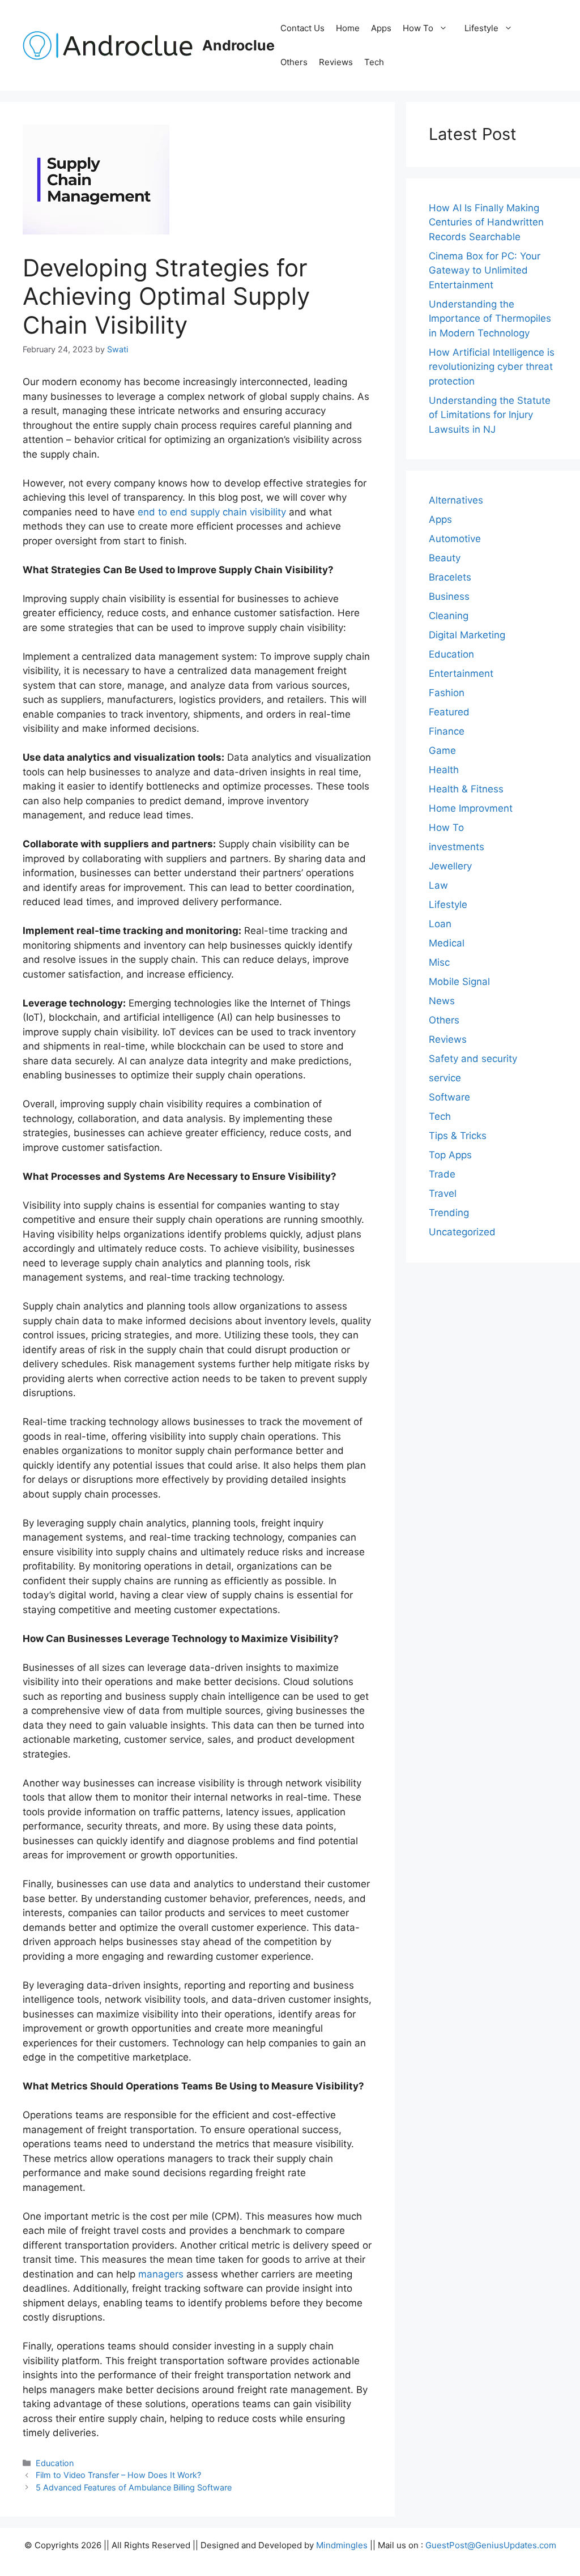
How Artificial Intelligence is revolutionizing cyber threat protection (492, 367)
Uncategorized (462, 1232)
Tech (374, 62)
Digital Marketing (467, 635)
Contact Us (302, 28)
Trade (442, 1174)
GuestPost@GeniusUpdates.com (491, 2545)
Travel (443, 1193)
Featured (449, 712)
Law (438, 885)
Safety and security (473, 1059)
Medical (447, 943)
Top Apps (450, 1155)
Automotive (455, 539)
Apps (381, 28)
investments (457, 847)
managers (159, 2274)
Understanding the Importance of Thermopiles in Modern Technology (490, 319)
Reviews (336, 62)
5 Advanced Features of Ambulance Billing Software (134, 2487)
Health (444, 770)
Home (348, 28)
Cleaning (449, 616)
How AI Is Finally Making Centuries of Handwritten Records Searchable (486, 222)
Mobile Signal (459, 982)
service (445, 1078)
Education (55, 2463)
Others (294, 62)
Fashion (447, 693)
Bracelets (450, 577)
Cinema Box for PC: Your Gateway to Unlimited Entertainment (485, 270)
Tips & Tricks (458, 1136)
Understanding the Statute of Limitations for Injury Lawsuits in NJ (490, 415)
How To (418, 28)
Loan (440, 924)
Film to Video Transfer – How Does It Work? (118, 2475)
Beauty (445, 558)
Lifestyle (481, 28)
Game (442, 750)
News (442, 1001)
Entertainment (461, 673)
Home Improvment (471, 808)
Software (449, 1097)
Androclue (238, 45)
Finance (447, 731)
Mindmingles (342, 2545)
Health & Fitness (466, 789)
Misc (439, 962)
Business (449, 596)
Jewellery (450, 866)
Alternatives (456, 500)
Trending (449, 1213)
